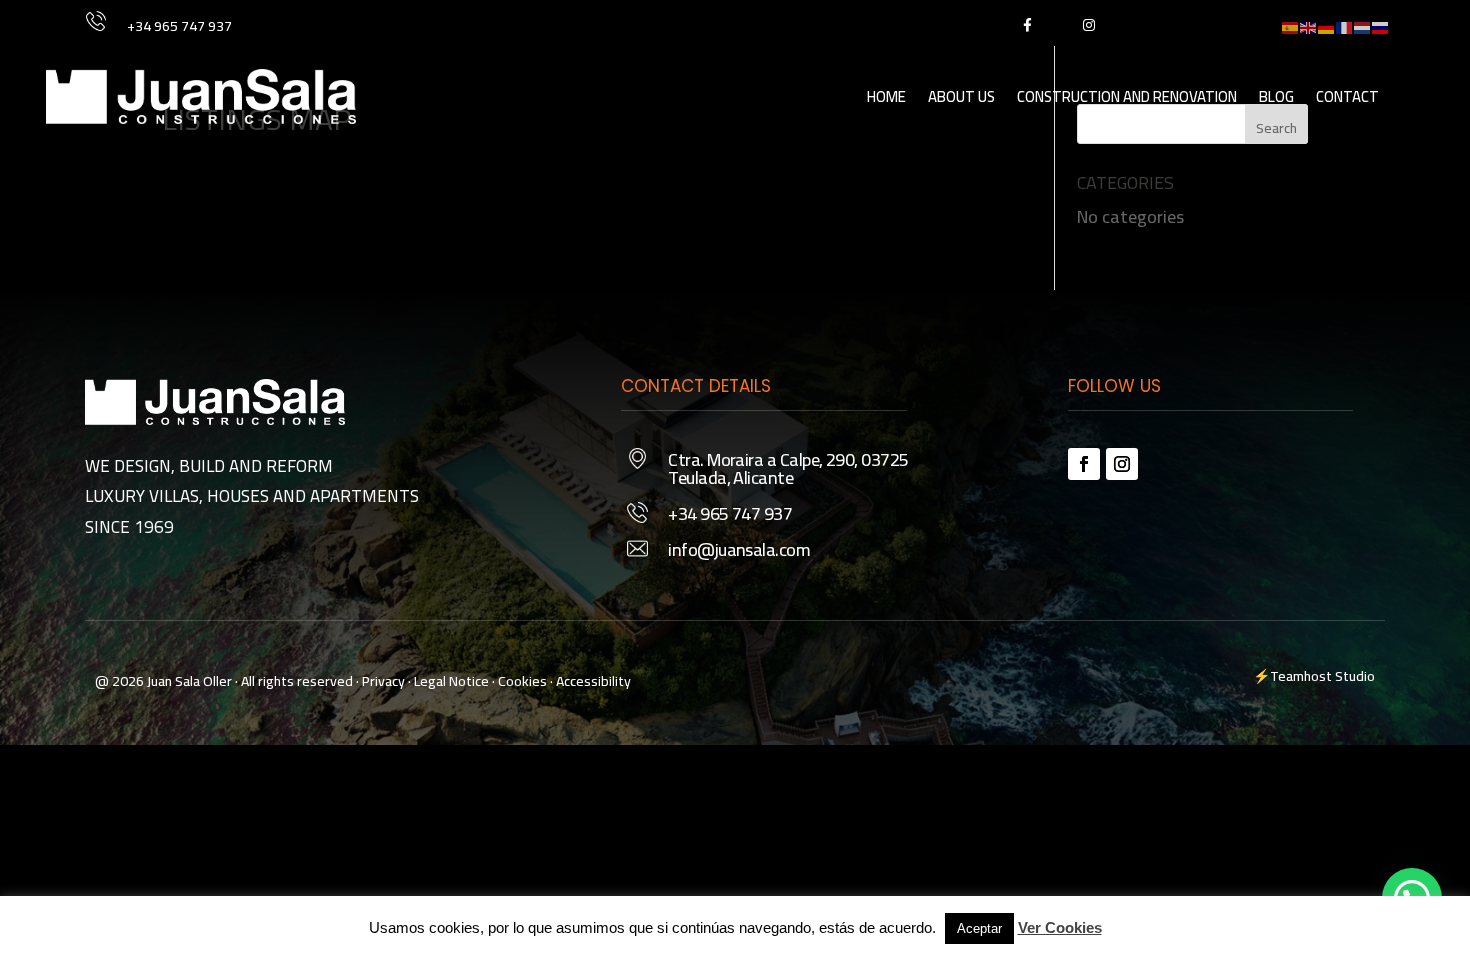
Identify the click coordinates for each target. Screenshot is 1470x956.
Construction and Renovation (1127, 96)
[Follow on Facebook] (1084, 464)
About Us (961, 96)
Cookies (522, 681)
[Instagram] (1088, 24)
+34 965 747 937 (179, 26)
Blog (1276, 96)
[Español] (1291, 25)
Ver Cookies (1060, 927)
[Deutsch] (1327, 25)
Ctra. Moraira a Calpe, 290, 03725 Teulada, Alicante (788, 468)
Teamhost (1301, 676)
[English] (1309, 25)
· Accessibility (590, 681)
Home (886, 96)
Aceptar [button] (979, 928)
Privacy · (386, 681)
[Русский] (1381, 25)
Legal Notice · (453, 681)
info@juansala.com (739, 549)
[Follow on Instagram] (1122, 464)
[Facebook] (1026, 24)
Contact (1347, 96)
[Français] (1345, 25)
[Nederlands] (1363, 25)
